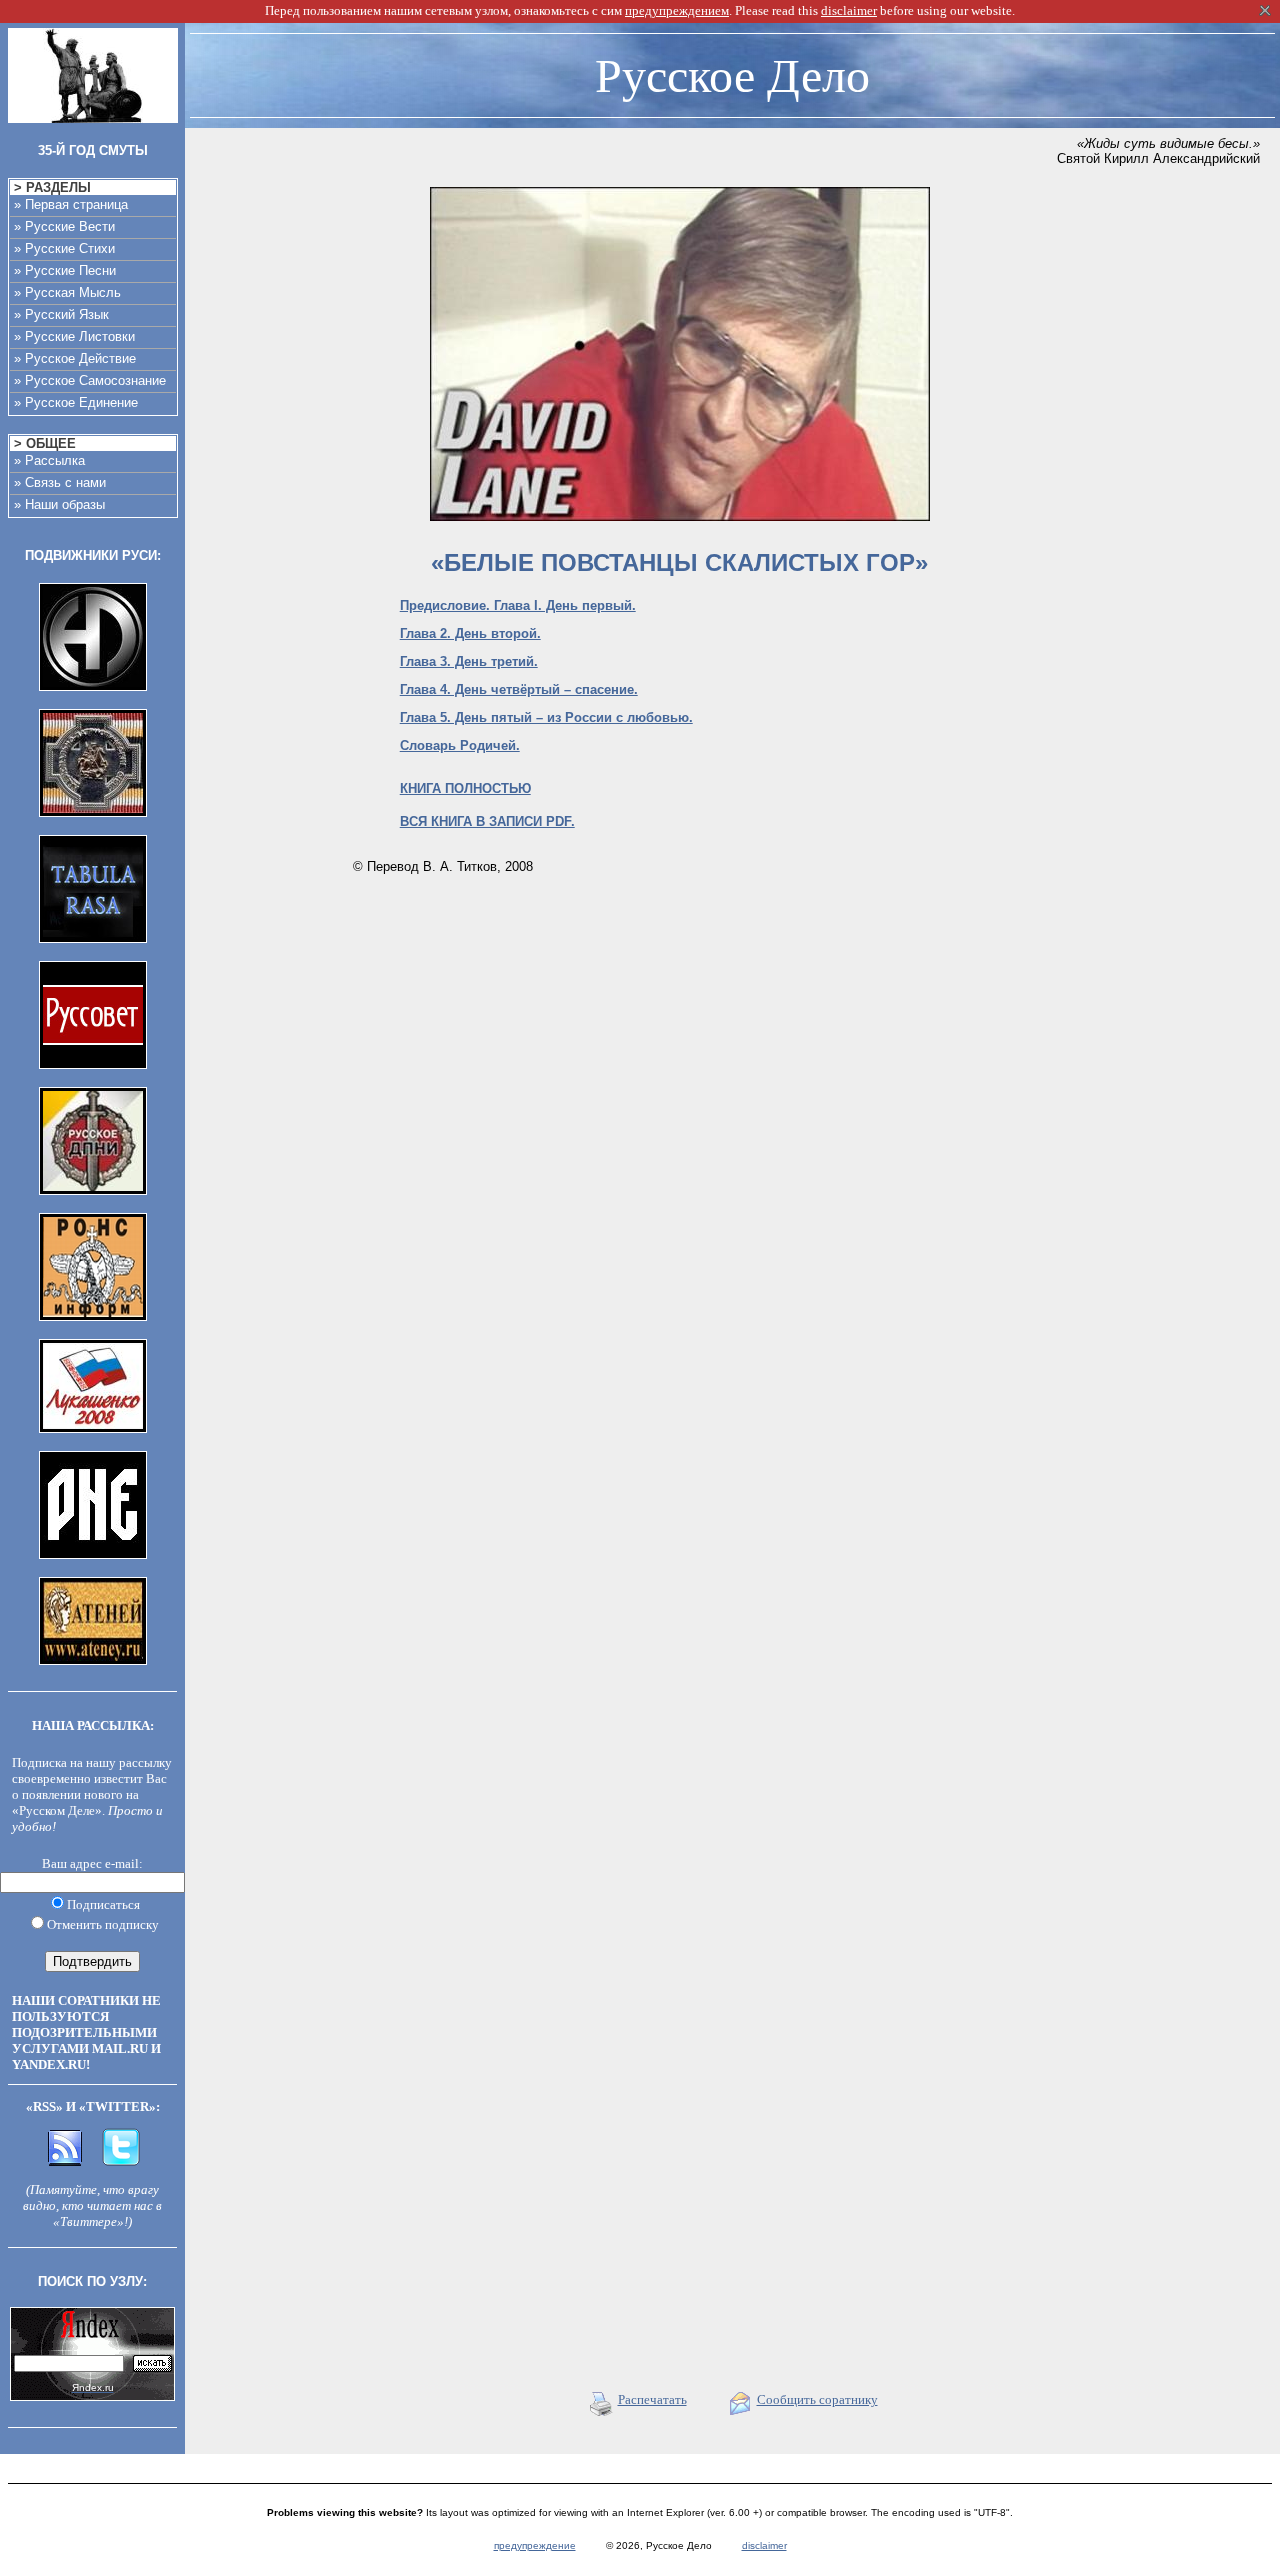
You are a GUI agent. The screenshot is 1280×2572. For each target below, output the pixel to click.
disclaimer (764, 2545)
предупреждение (535, 2545)
